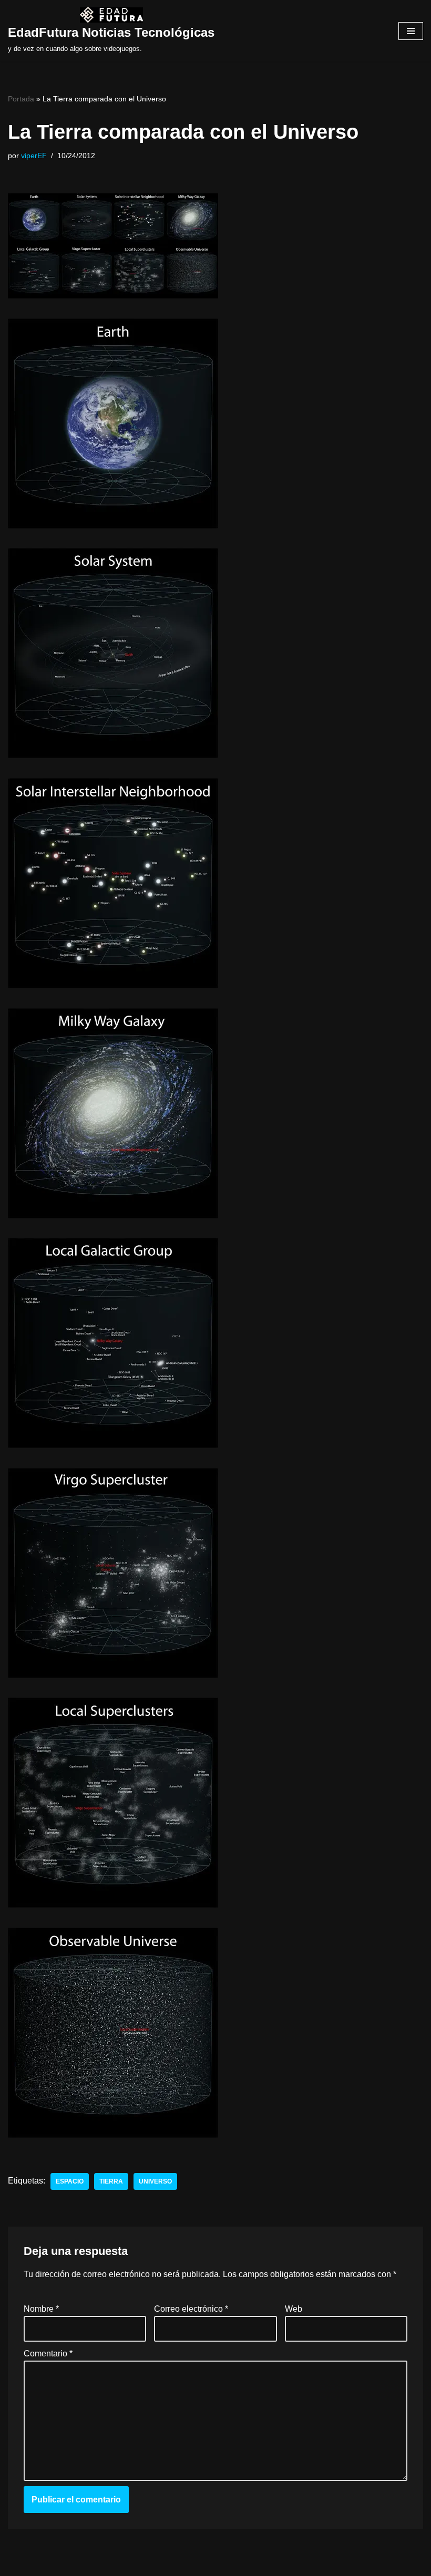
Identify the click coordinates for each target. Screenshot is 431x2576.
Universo (155, 2181)
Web (294, 2309)
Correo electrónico (191, 2309)
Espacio (70, 2181)
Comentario (48, 2353)
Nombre (41, 2309)
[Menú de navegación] (411, 31)
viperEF (34, 156)
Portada (21, 99)
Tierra (111, 2181)
